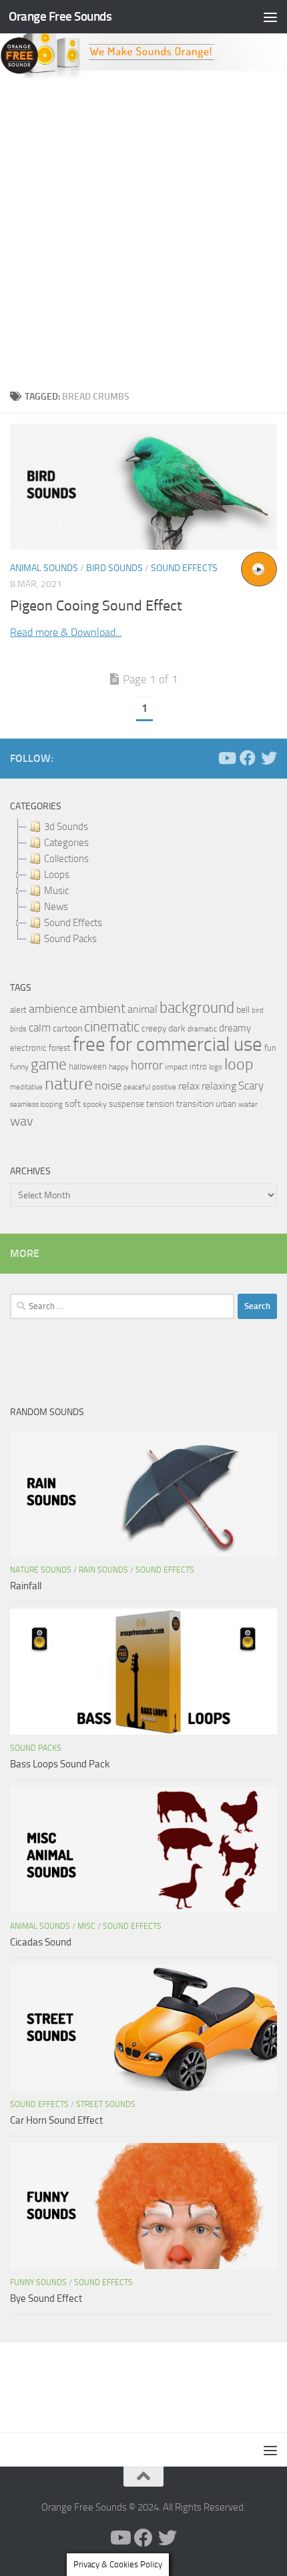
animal (142, 1009)
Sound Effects (184, 568)
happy (119, 1067)
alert (18, 1010)
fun (270, 1048)
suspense (126, 1104)
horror (147, 1065)
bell (243, 1010)
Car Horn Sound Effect (56, 2120)
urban (226, 1104)
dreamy (235, 1028)
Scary (251, 1086)
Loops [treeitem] (57, 875)
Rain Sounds (103, 1570)
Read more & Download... (66, 632)
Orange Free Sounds (60, 16)
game (49, 1064)
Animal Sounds (44, 568)
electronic (28, 1048)
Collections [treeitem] (66, 859)
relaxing (219, 1086)
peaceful (137, 1087)
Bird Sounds (114, 568)
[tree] (143, 883)
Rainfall (26, 1586)
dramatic (202, 1029)
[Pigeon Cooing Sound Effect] (143, 487)
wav (22, 1121)
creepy (154, 1028)
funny (19, 1067)
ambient (102, 1008)
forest (60, 1048)
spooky (95, 1104)
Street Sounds (106, 2104)
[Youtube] (226, 758)
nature (69, 1084)
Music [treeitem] (56, 891)
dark (177, 1028)
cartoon (67, 1028)
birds (18, 1029)
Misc (86, 1926)
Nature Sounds (41, 1570)
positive (164, 1087)
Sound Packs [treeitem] (70, 939)
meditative (26, 1087)
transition (195, 1104)
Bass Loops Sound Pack (60, 1764)
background (197, 1008)
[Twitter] (269, 758)
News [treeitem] (56, 907)
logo (216, 1067)
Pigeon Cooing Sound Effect (96, 606)
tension (160, 1104)
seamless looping (36, 1105)
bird (258, 1010)
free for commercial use (168, 1044)
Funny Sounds (38, 2282)
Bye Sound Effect (46, 2298)
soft (73, 1104)
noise (108, 1086)
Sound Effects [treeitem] (73, 923)
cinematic (112, 1027)
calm (40, 1028)
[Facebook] (248, 758)
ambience (53, 1009)
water (248, 1104)
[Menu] (270, 17)
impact (176, 1067)
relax (189, 1086)
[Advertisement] (143, 231)
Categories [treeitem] (66, 843)
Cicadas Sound (41, 1942)
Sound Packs (36, 1748)
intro (198, 1066)
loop (239, 1064)
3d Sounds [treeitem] (66, 827)
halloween (88, 1066)
